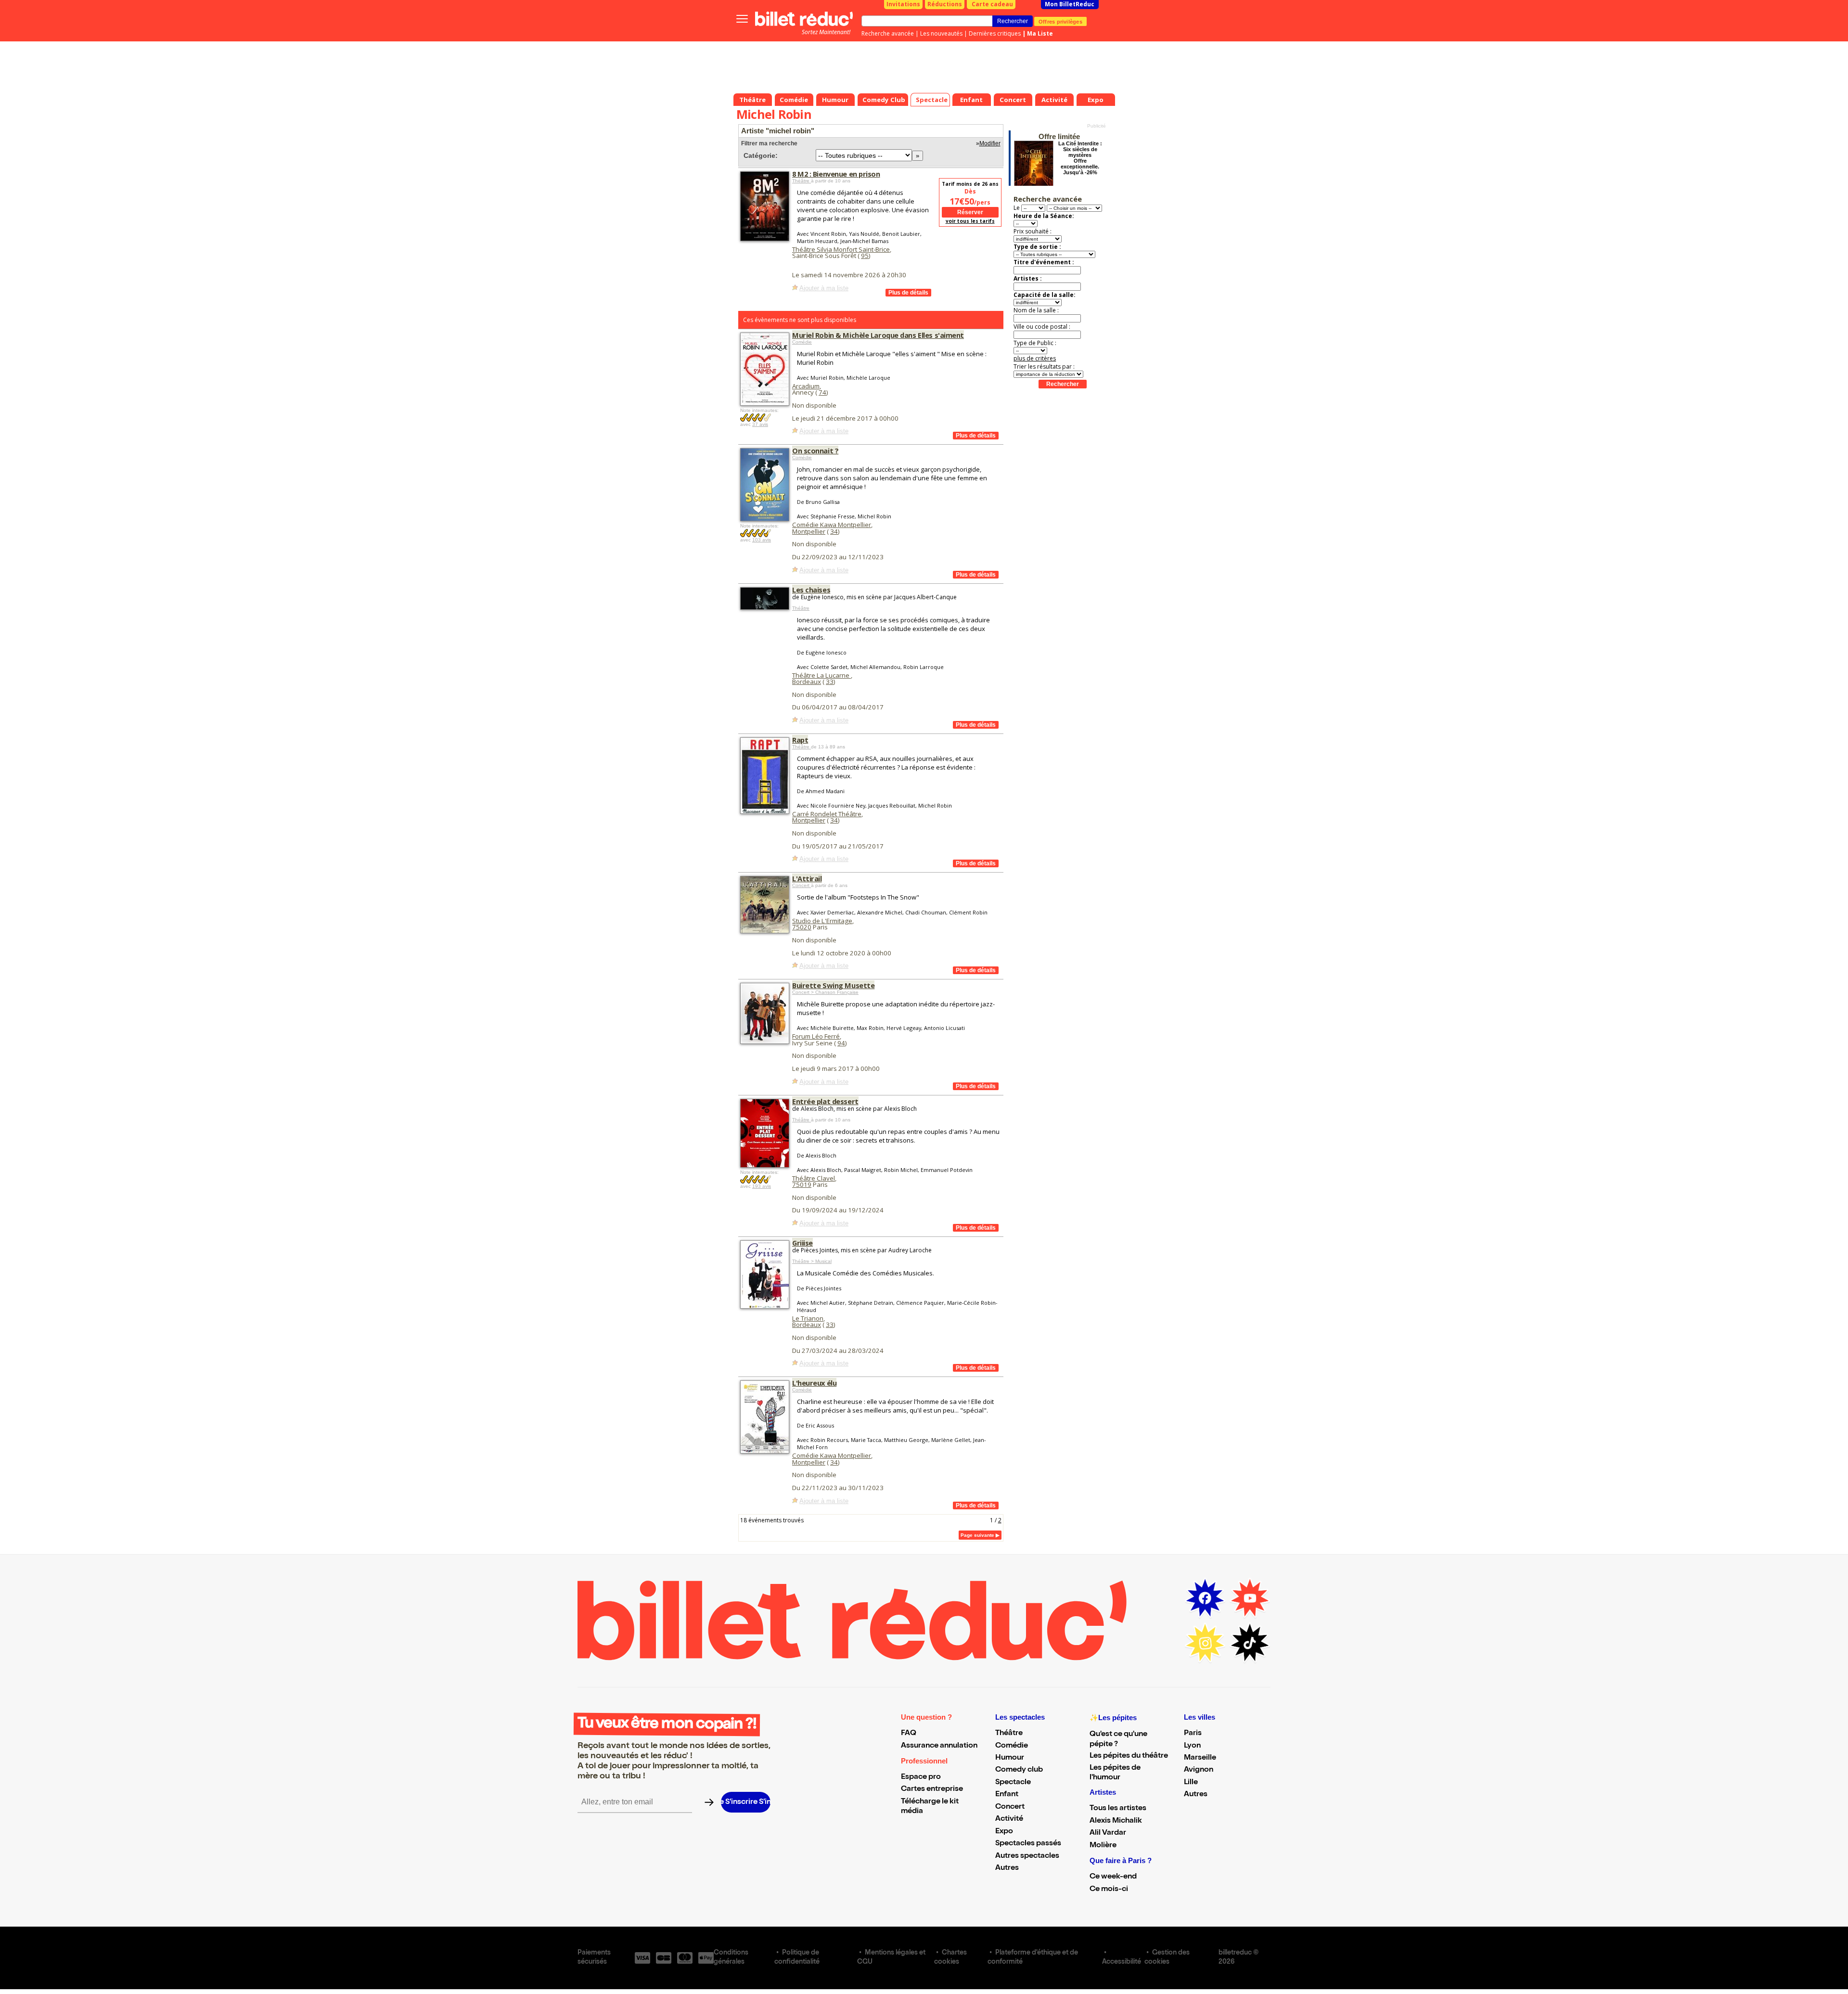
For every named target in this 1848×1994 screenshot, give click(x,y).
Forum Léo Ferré (816, 1036)
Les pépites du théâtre (1129, 1756)
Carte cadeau (992, 4)
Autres (1007, 1868)
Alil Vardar (1108, 1833)
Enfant (1007, 1795)
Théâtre (802, 181)
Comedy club (1019, 1770)
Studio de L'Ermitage (822, 921)
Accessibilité (1122, 1962)
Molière (1103, 1846)
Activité (1009, 1819)
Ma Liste (1040, 33)
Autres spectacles (1027, 1856)
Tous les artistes (1118, 1809)
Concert (802, 885)
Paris (1193, 1734)
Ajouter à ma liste (824, 288)
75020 (802, 927)
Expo (1004, 1832)
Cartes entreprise (932, 1789)
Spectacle (1013, 1783)
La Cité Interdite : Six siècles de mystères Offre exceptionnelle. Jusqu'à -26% (1080, 158)
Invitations (903, 4)
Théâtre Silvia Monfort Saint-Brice (841, 249)
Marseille (1200, 1758)
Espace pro (921, 1777)
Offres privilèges (1060, 21)
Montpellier (809, 531)
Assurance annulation (939, 1746)
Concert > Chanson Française (825, 992)
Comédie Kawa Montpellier (832, 525)
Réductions (945, 4)
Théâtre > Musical (812, 1261)
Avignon (1199, 1770)
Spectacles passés (1028, 1844)
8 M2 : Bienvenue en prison (836, 174)
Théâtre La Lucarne (821, 675)
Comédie (802, 342)
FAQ (909, 1734)
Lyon (1192, 1746)
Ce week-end (1113, 1877)
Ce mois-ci (1109, 1890)
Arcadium (806, 386)
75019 (802, 1184)
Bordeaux (807, 682)
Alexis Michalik (1116, 1821)
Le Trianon (808, 1318)
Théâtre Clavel (814, 1178)
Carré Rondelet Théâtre (827, 814)
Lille (1191, 1783)
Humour (1010, 1758)
